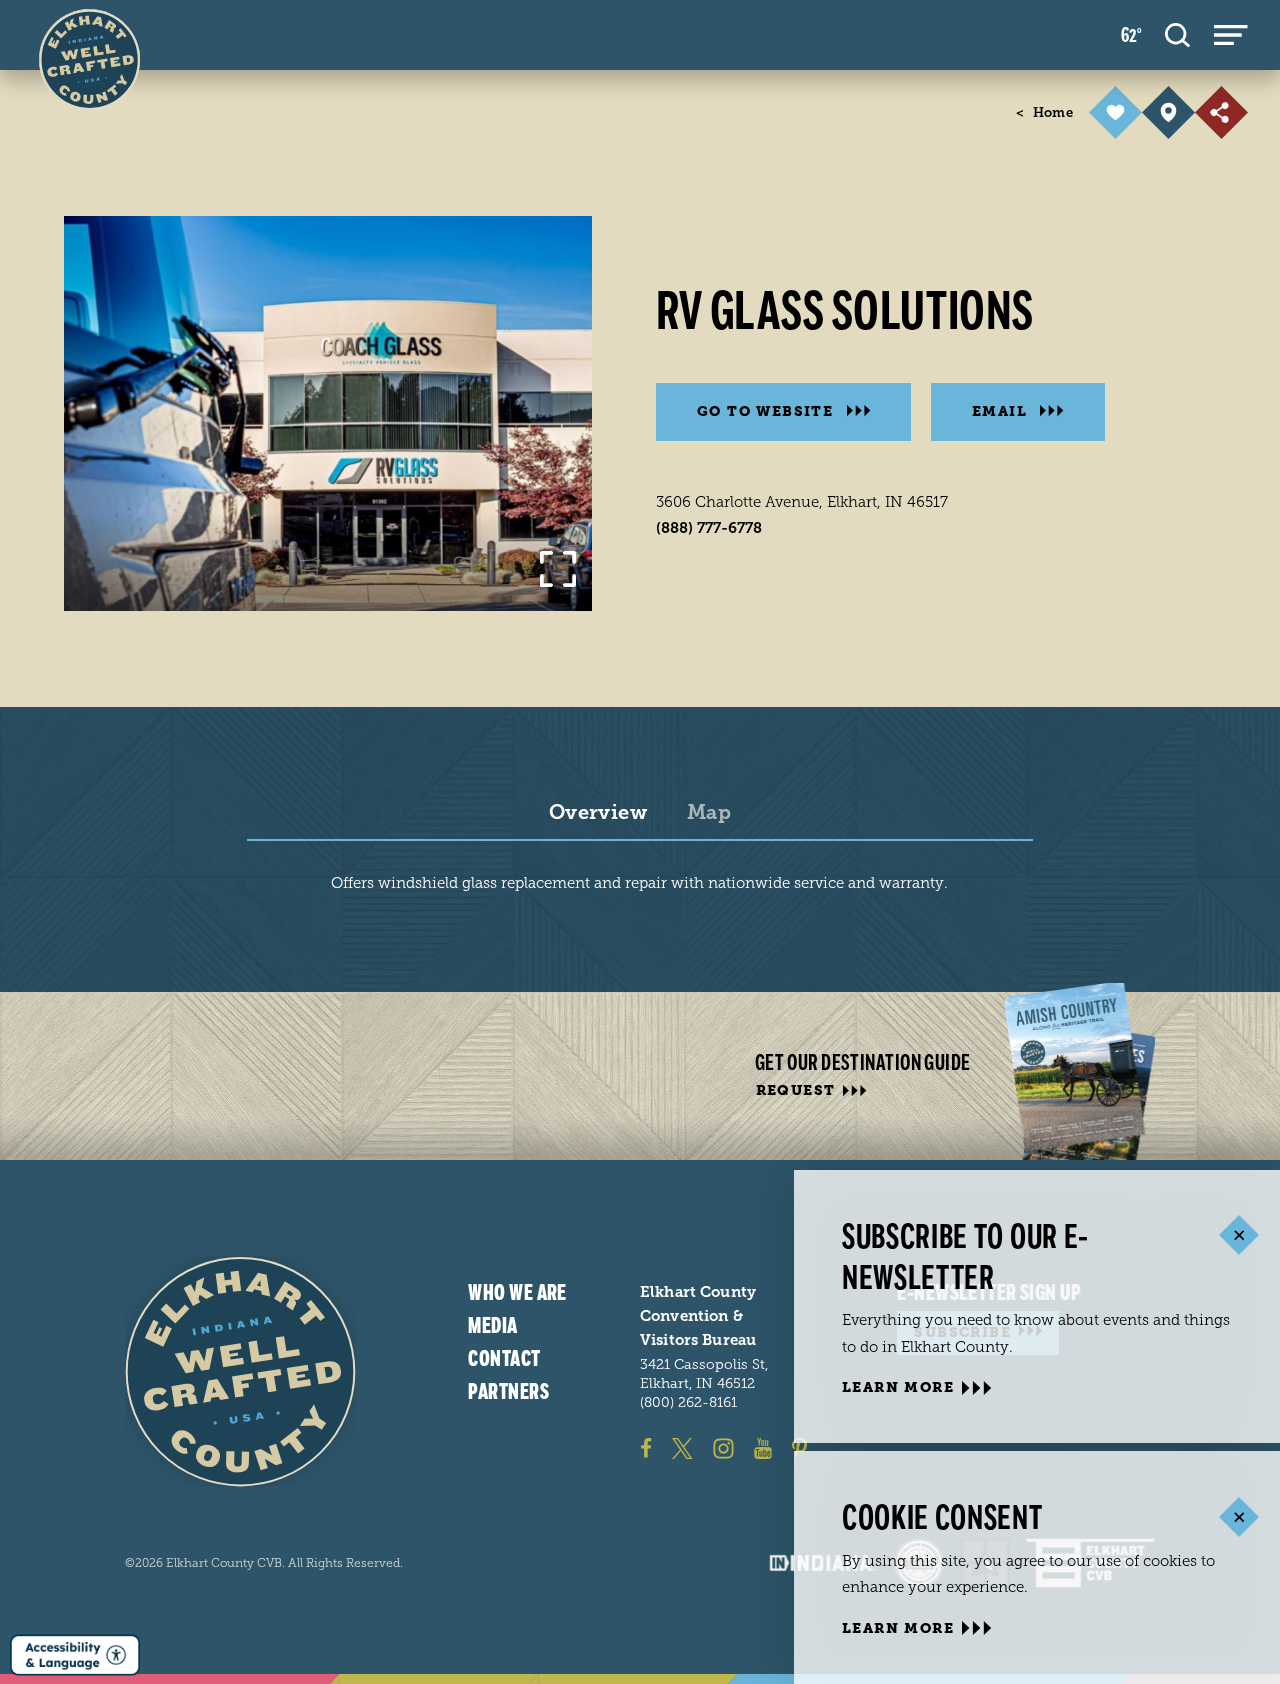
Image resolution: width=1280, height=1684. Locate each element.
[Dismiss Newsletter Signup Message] (1238, 1235)
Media (492, 1325)
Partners (508, 1391)
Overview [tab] (598, 813)
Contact (504, 1358)
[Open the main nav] (1231, 35)
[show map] (1168, 112)
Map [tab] (709, 813)
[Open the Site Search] (1177, 35)
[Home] (240, 1371)
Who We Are (517, 1293)
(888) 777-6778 (709, 528)
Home (1044, 112)
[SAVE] (1115, 112)
